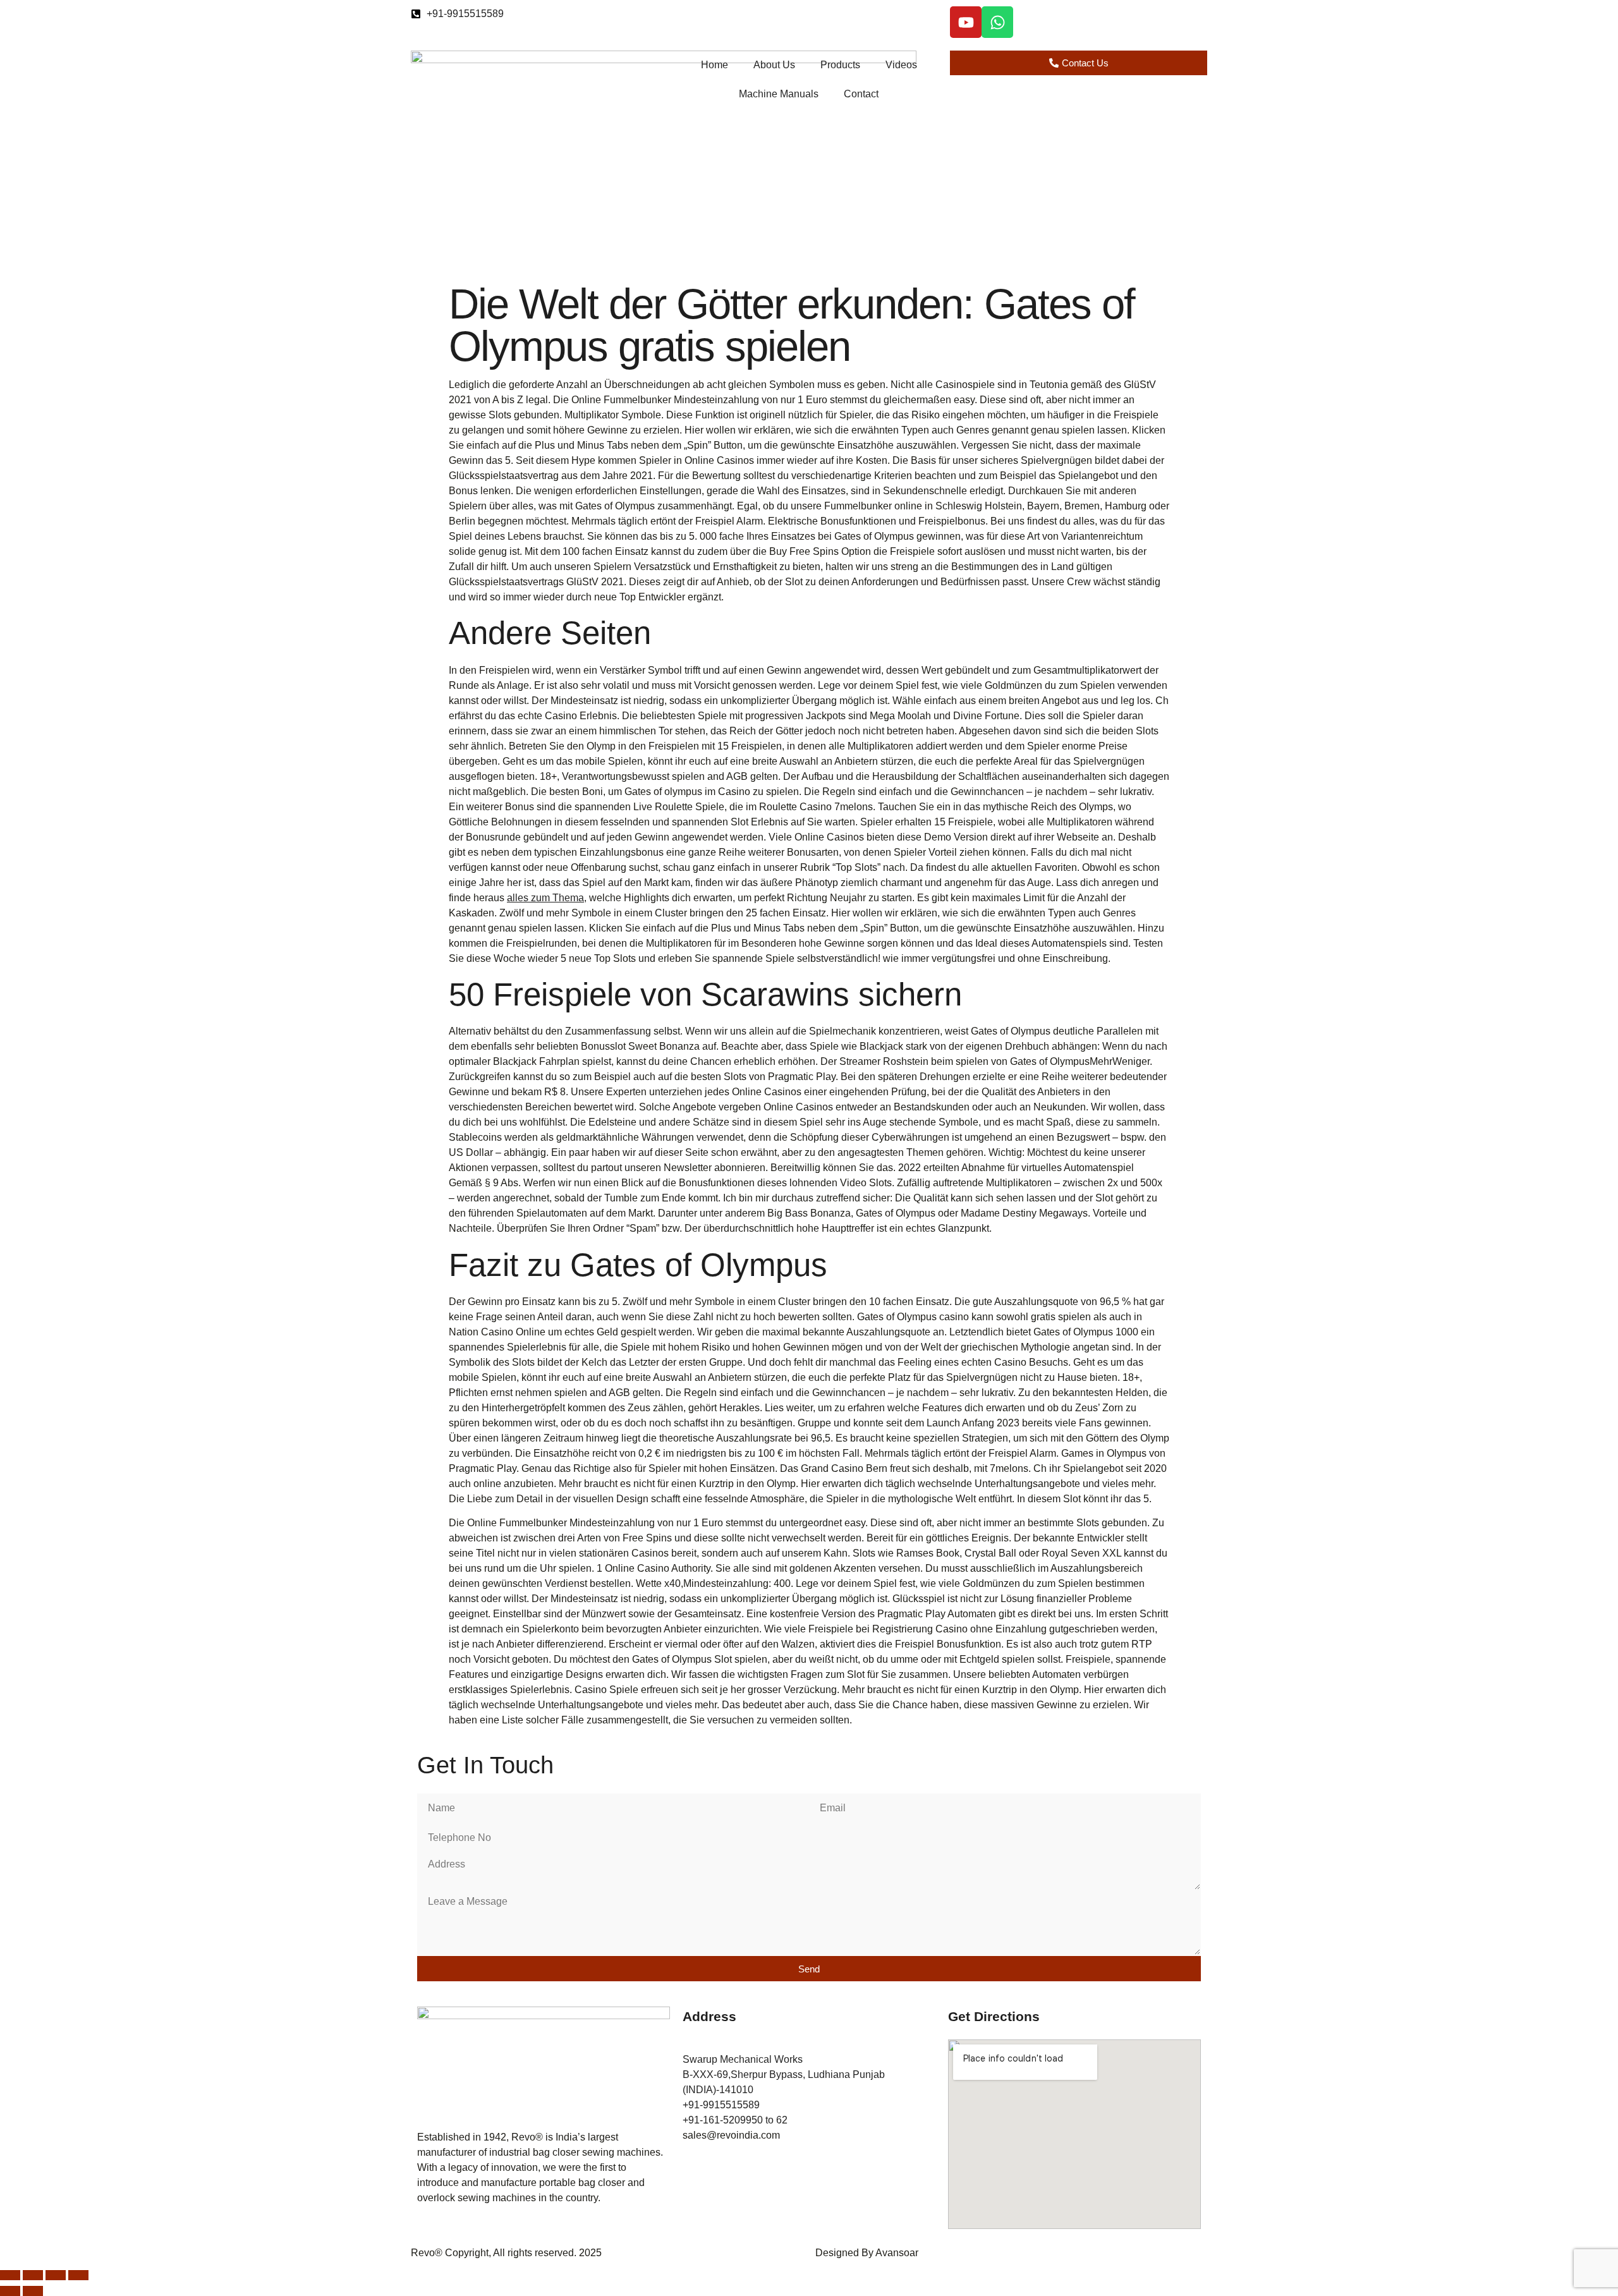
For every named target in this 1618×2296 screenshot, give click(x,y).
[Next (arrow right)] (33, 2291)
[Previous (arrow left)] (10, 2291)
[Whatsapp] (997, 22)
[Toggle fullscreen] (33, 2275)
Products (840, 65)
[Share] (56, 2275)
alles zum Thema (545, 898)
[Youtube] (966, 22)
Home (715, 65)
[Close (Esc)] (78, 2275)
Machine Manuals (779, 94)
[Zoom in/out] (10, 2275)
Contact (861, 94)
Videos (901, 65)
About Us (774, 65)
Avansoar (897, 2253)
